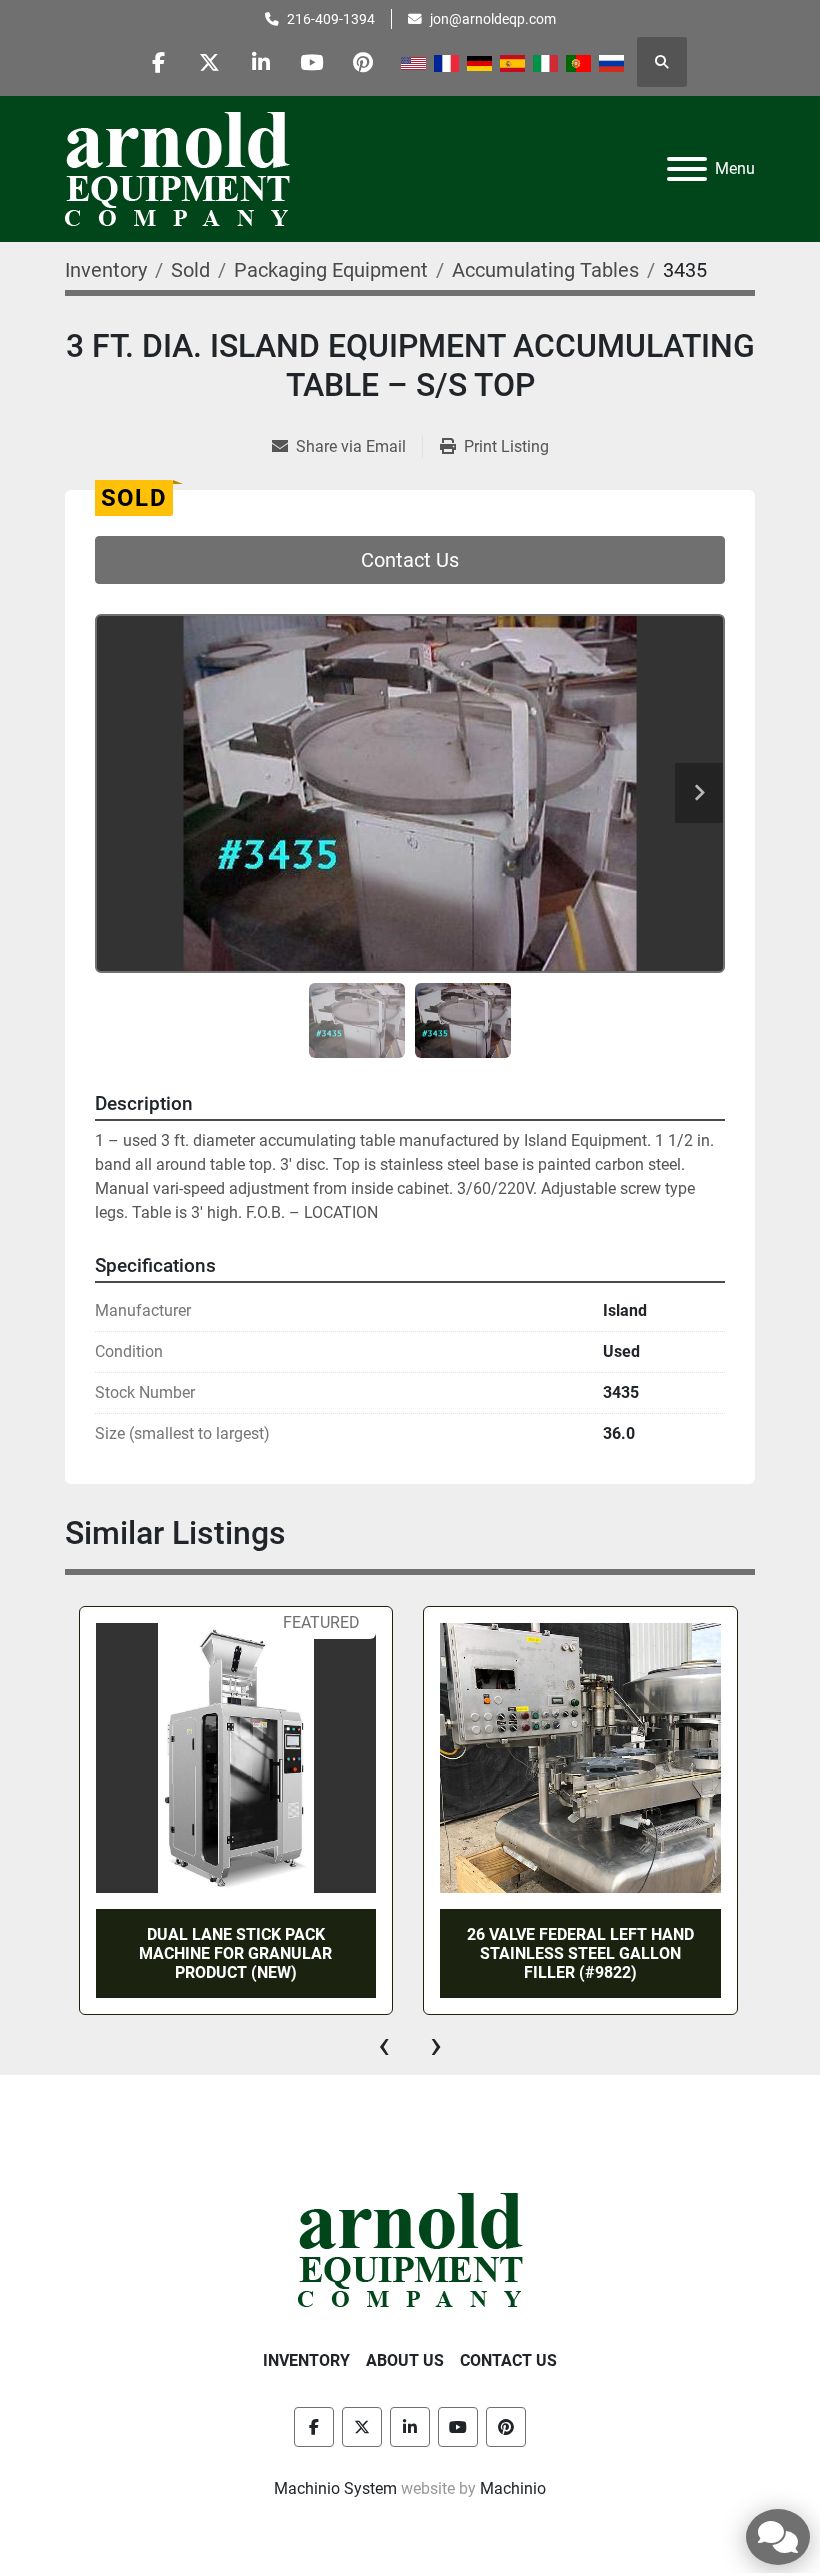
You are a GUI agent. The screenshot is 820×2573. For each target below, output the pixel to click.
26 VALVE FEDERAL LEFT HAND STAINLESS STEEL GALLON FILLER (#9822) (580, 1953)
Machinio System (335, 2488)
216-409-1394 (331, 19)
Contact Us (410, 560)
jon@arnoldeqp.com (493, 19)
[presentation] (384, 2045)
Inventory (306, 2360)
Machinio (513, 2488)
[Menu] (687, 169)
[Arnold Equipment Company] (410, 2249)
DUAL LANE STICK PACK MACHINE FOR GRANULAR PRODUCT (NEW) (235, 1953)
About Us (405, 2360)
